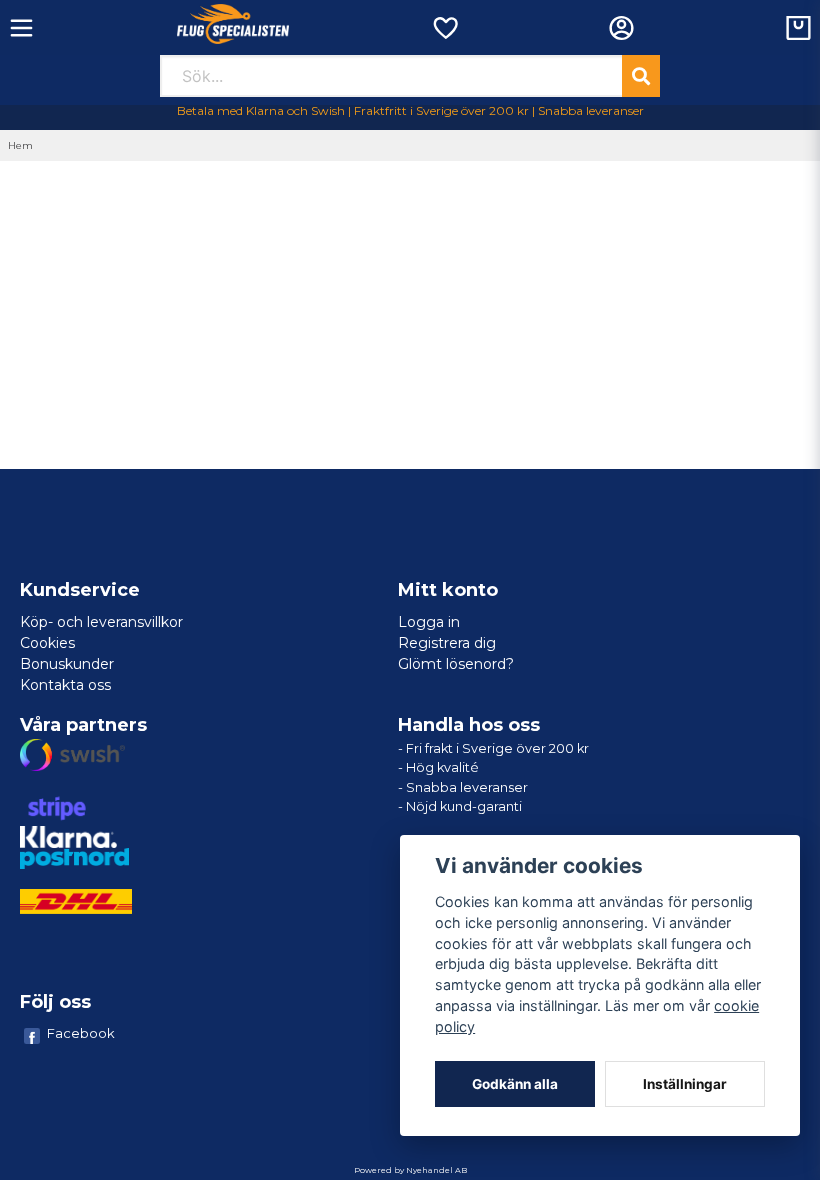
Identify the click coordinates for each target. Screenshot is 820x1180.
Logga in (429, 622)
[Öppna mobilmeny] (21, 28)
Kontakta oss (65, 685)
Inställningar (685, 1084)
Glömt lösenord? (456, 664)
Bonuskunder (67, 664)
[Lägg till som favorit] (444, 28)
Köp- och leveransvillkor (101, 622)
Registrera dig (447, 643)
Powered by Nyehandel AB (410, 1170)
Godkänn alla (515, 1084)
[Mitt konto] (621, 28)
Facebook (81, 1033)
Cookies (47, 643)
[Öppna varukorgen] (798, 28)
